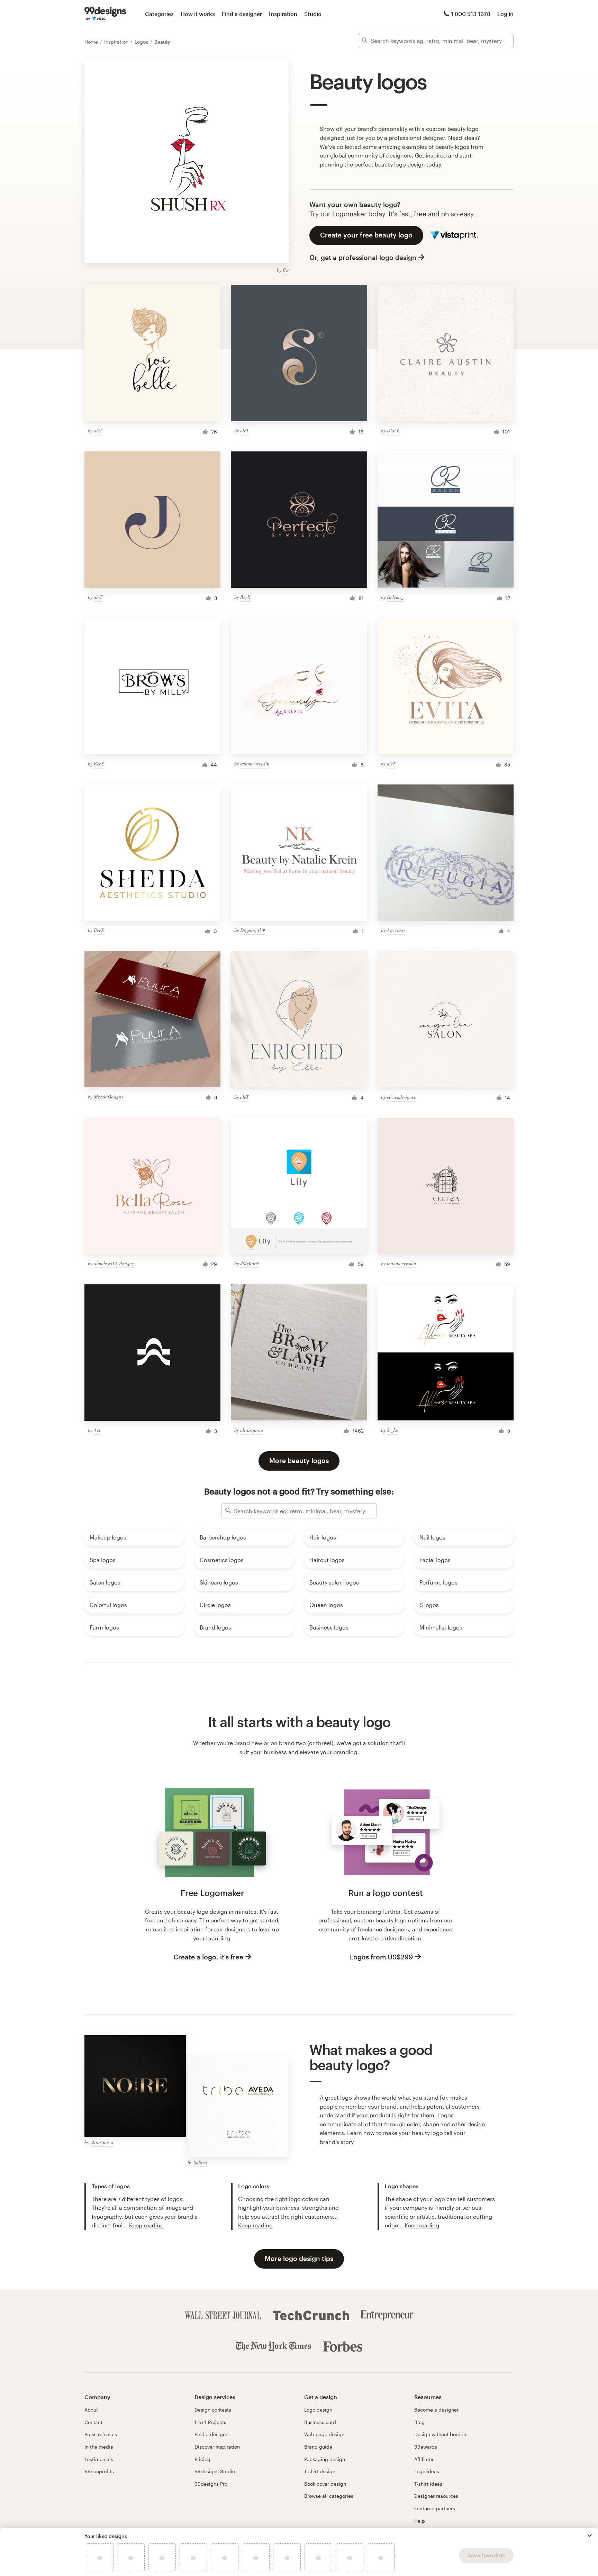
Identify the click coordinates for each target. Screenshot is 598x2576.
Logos (142, 42)
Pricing (202, 2459)
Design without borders (441, 2434)
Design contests (213, 2410)
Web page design (324, 2434)
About (91, 2410)
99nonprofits (99, 2471)
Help (420, 2521)
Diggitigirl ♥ (253, 930)
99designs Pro (211, 2484)
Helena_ (395, 597)
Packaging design (325, 2459)
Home (92, 42)
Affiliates (424, 2459)
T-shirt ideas (428, 2484)
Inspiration (283, 14)
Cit (286, 270)
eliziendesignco (402, 1097)
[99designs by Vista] (105, 14)
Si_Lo (393, 1430)
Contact (93, 2422)
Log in (505, 14)
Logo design (318, 2410)
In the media (99, 2447)
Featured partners (435, 2508)
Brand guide (318, 2447)
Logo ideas (427, 2471)
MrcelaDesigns (108, 1097)
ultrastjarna (252, 1430)
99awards (426, 2447)
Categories (159, 14)
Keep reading (146, 2225)
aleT (98, 430)
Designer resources (436, 2496)
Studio (313, 14)
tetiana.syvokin (255, 764)
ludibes (200, 2162)
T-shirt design (320, 2471)
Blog (419, 2422)
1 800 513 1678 (471, 14)
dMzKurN (250, 1263)
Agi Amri (396, 930)
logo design (410, 164)
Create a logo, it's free (208, 1957)
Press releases (101, 2434)
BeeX (245, 597)
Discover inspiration (217, 2447)
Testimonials (99, 2459)
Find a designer (242, 14)
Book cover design (325, 2484)
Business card (320, 2422)
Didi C (393, 430)
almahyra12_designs (114, 1263)
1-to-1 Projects (210, 2422)
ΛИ (97, 1430)
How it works (198, 14)
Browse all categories (329, 2496)
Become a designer (436, 2410)
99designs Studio (215, 2471)
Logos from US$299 (381, 1957)
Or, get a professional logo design (363, 257)
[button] (590, 2535)
